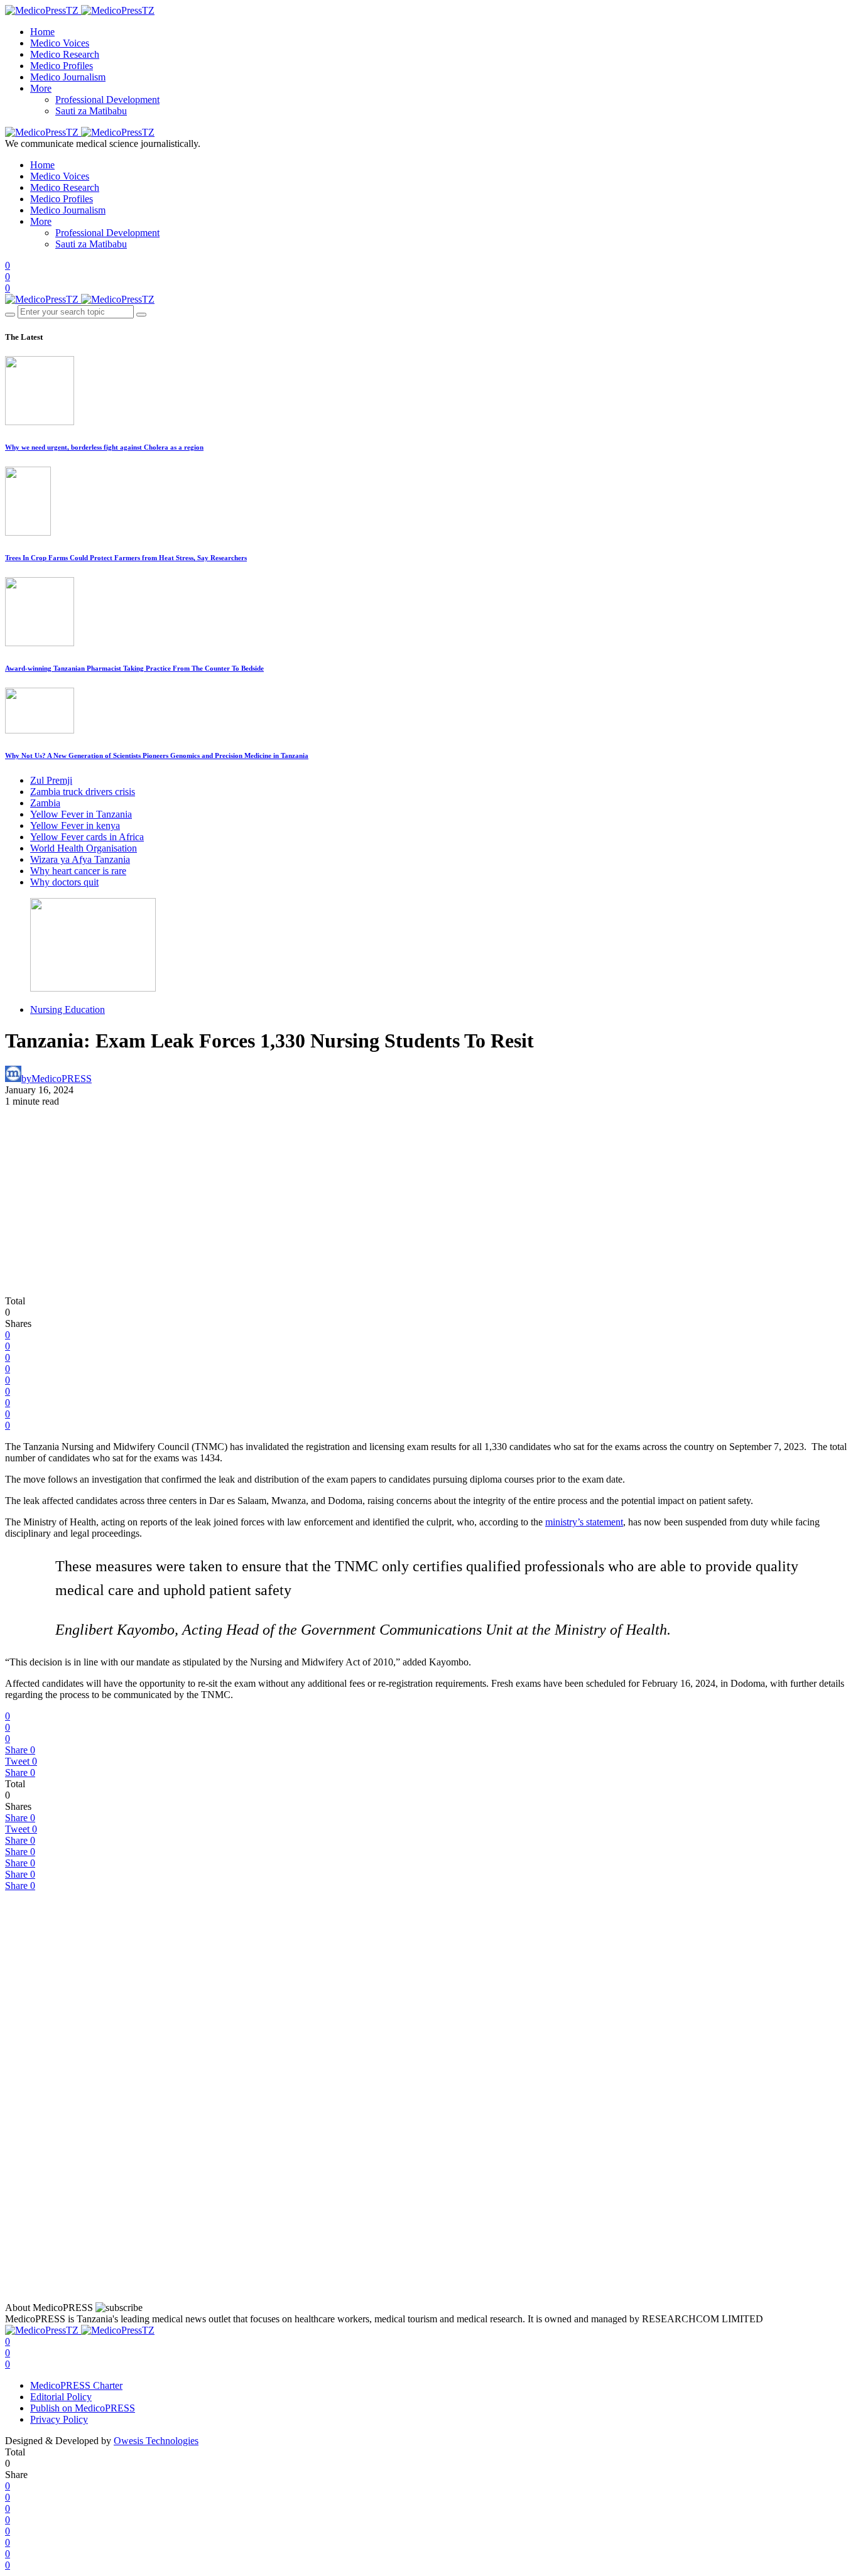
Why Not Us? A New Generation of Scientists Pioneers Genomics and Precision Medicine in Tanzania (157, 755)
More (41, 88)
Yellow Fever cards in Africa (87, 837)
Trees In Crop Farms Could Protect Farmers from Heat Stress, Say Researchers (126, 558)
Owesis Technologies (156, 2441)
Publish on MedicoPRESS (83, 2408)
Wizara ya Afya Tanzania (80, 859)
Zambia (45, 803)
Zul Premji (51, 780)
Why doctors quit (64, 882)
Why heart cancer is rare (78, 871)
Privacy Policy (59, 2419)
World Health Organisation (84, 848)
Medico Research (65, 54)
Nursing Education (68, 1009)
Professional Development (107, 100)
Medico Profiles (62, 66)
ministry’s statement (584, 1522)
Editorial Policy (61, 2397)
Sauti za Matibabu (91, 111)
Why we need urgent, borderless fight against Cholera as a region (104, 447)
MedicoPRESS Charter (76, 2385)
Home (42, 32)
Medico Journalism (68, 77)
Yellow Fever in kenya (75, 825)
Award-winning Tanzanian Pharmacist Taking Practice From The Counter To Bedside (134, 668)
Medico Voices (60, 43)
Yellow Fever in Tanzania (81, 814)
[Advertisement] (429, 1201)
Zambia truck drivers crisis (83, 792)
